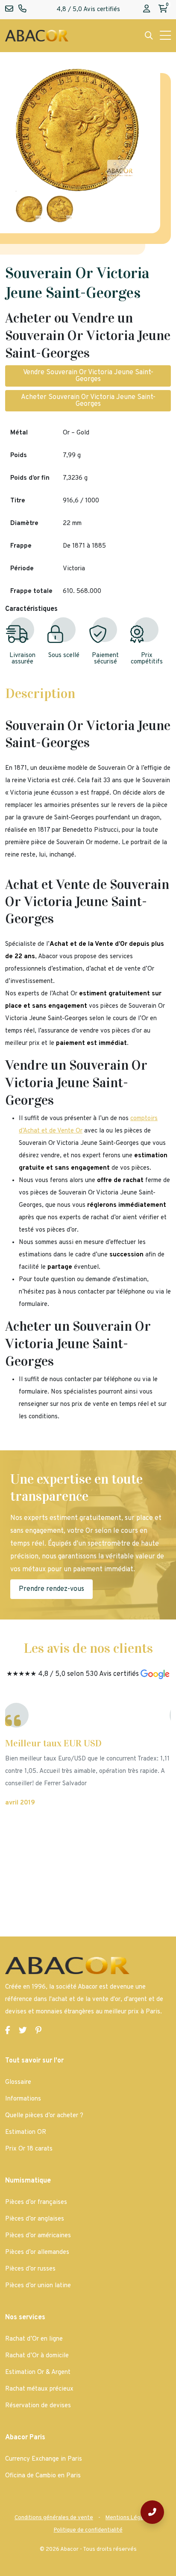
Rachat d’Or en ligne (34, 2339)
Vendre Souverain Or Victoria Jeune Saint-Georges (88, 376)
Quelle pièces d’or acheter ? (44, 2116)
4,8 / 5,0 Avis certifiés (88, 10)
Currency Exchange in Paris (44, 2459)
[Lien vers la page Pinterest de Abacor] (38, 2031)
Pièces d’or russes (30, 2269)
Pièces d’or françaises (36, 2202)
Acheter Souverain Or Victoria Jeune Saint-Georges (88, 401)
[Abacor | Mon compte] (147, 10)
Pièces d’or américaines (38, 2236)
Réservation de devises (38, 2406)
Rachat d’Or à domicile (37, 2356)
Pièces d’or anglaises (35, 2219)
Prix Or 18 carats (29, 2149)
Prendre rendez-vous (51, 1589)
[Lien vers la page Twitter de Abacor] (23, 2031)
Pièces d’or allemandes (37, 2252)
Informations (23, 2099)
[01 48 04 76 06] (152, 2512)
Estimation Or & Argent (38, 2372)
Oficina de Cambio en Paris (43, 2476)
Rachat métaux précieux (39, 2389)
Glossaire (18, 2082)
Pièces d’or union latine (38, 2286)
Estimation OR (26, 2132)
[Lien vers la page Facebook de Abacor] (8, 2031)
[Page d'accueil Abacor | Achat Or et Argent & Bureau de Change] (37, 36)
